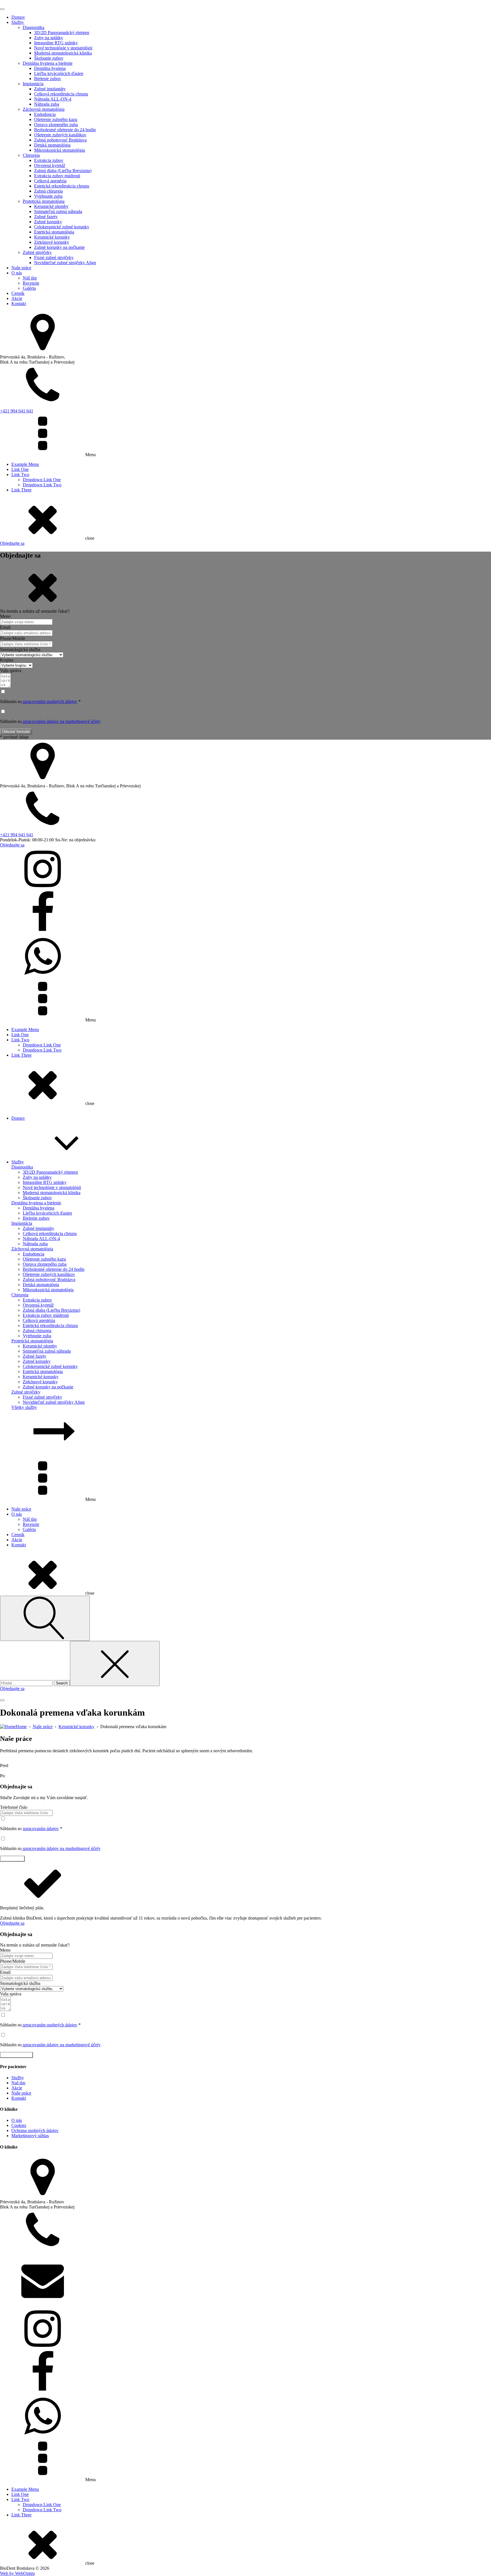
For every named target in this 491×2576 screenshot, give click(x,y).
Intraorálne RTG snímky (56, 43)
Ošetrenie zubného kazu (56, 119)
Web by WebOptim (17, 2573)
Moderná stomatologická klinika (63, 53)
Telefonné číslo (14, 1807)
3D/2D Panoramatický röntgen (62, 33)
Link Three (21, 490)
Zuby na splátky (49, 38)
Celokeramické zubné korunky (62, 227)
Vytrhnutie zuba (48, 196)
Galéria (29, 288)
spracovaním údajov (41, 1829)
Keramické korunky (52, 237)
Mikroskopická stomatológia (60, 150)
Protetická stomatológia (44, 201)
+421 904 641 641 (17, 411)
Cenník (18, 293)
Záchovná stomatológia (44, 109)
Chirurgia (31, 155)
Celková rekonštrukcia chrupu (61, 94)
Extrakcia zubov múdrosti (57, 176)
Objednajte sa (12, 543)
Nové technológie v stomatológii (63, 48)
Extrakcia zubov (49, 160)
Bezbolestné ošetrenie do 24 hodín (65, 130)
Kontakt (19, 304)
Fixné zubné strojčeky (54, 257)
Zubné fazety (46, 217)
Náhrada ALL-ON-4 (53, 99)
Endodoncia (45, 114)
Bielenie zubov (48, 79)
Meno (5, 616)
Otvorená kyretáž (50, 165)
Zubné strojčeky (37, 252)
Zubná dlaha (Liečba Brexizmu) (63, 171)
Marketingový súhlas (30, 2136)
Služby (18, 22)
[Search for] (27, 1683)
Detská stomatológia (52, 145)
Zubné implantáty (50, 89)
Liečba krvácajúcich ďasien (59, 73)
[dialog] (246, 273)
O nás (17, 273)
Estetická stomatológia (54, 232)
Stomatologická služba (20, 649)
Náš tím (30, 278)
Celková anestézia (50, 181)
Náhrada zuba (47, 104)
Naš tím (18, 2083)
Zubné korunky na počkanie (59, 247)
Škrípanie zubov (49, 58)
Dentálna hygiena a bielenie (48, 63)
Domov (18, 17)
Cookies (19, 2125)
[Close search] (115, 1664)
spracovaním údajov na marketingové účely (61, 721)
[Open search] (45, 1618)
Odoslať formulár (16, 732)
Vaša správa (11, 670)
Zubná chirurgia (48, 191)
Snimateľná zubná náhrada (58, 211)
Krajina (7, 660)
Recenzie (31, 283)
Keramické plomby (51, 206)
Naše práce (21, 268)
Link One (20, 469)
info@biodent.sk (15, 2305)
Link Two (20, 474)
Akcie (17, 298)
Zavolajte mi (12, 1859)
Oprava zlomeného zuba (56, 125)
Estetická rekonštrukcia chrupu (62, 186)
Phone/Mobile (13, 638)
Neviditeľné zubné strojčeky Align (65, 263)
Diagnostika (34, 27)
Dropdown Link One (42, 480)
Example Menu (25, 464)
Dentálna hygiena (50, 68)
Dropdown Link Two (42, 485)
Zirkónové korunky (52, 242)
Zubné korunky (48, 222)
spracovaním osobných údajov (49, 701)
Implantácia (33, 84)
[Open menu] (2, 9)
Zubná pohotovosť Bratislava (60, 140)
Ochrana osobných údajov (35, 2130)
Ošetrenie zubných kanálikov (60, 135)
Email (5, 627)
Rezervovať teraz (16, 2055)
